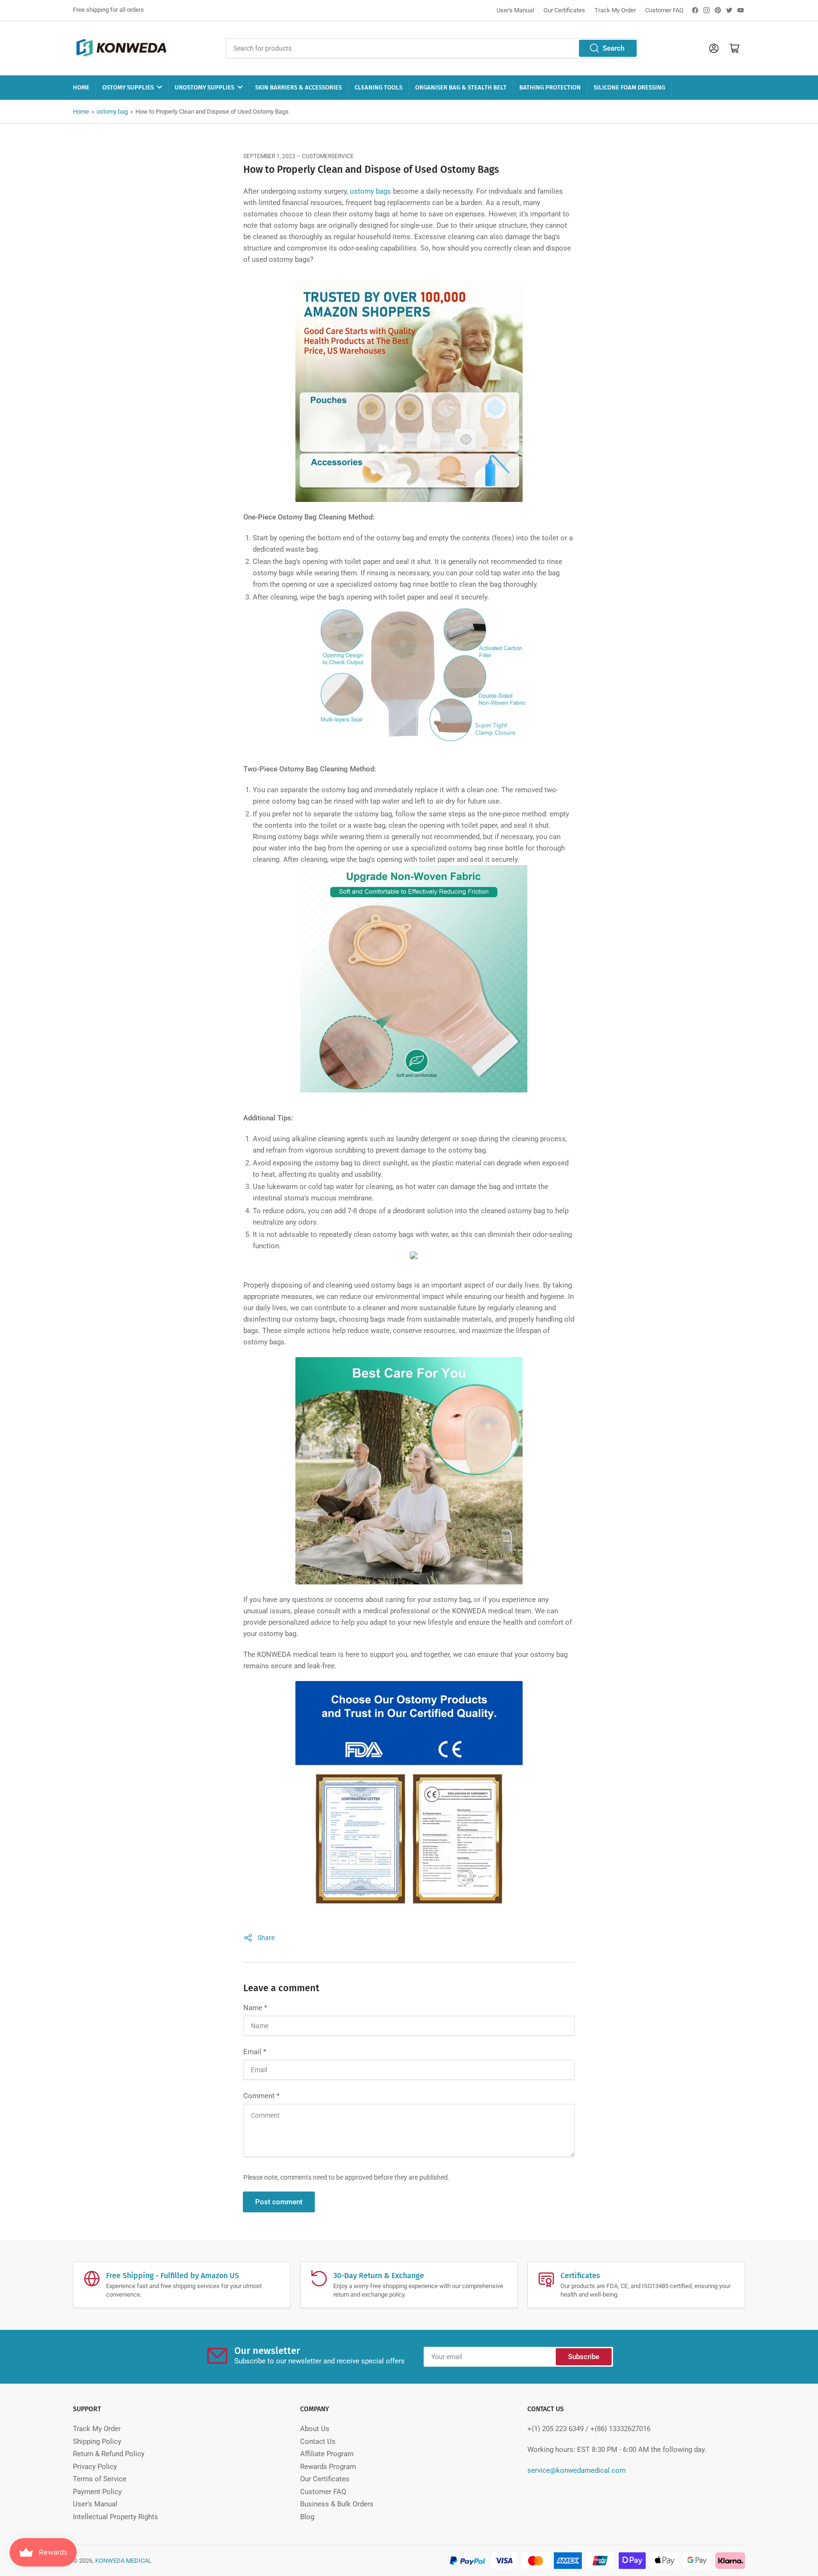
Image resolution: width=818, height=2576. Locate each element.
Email (255, 2052)
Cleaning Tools (378, 87)
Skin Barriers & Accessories (298, 87)
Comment (261, 2096)
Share (266, 1938)
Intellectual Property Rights (116, 2517)
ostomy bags (370, 191)
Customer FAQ (664, 10)
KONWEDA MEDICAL (123, 2561)
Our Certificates (564, 10)
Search (613, 48)
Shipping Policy (97, 2442)
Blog (307, 2517)
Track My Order (615, 10)
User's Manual (515, 10)
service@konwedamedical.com (577, 2470)
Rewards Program (328, 2467)
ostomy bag (112, 112)
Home (81, 87)
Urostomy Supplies (204, 87)
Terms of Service (100, 2479)
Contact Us (318, 2442)
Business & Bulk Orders (337, 2504)
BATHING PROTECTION (550, 87)
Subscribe (584, 2357)
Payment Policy (97, 2492)
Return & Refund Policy (109, 2454)
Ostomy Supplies (128, 87)
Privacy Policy (95, 2467)
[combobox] (432, 48)
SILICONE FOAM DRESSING (629, 87)
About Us (315, 2429)
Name (255, 2008)
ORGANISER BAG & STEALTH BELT (461, 87)
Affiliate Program (327, 2454)
